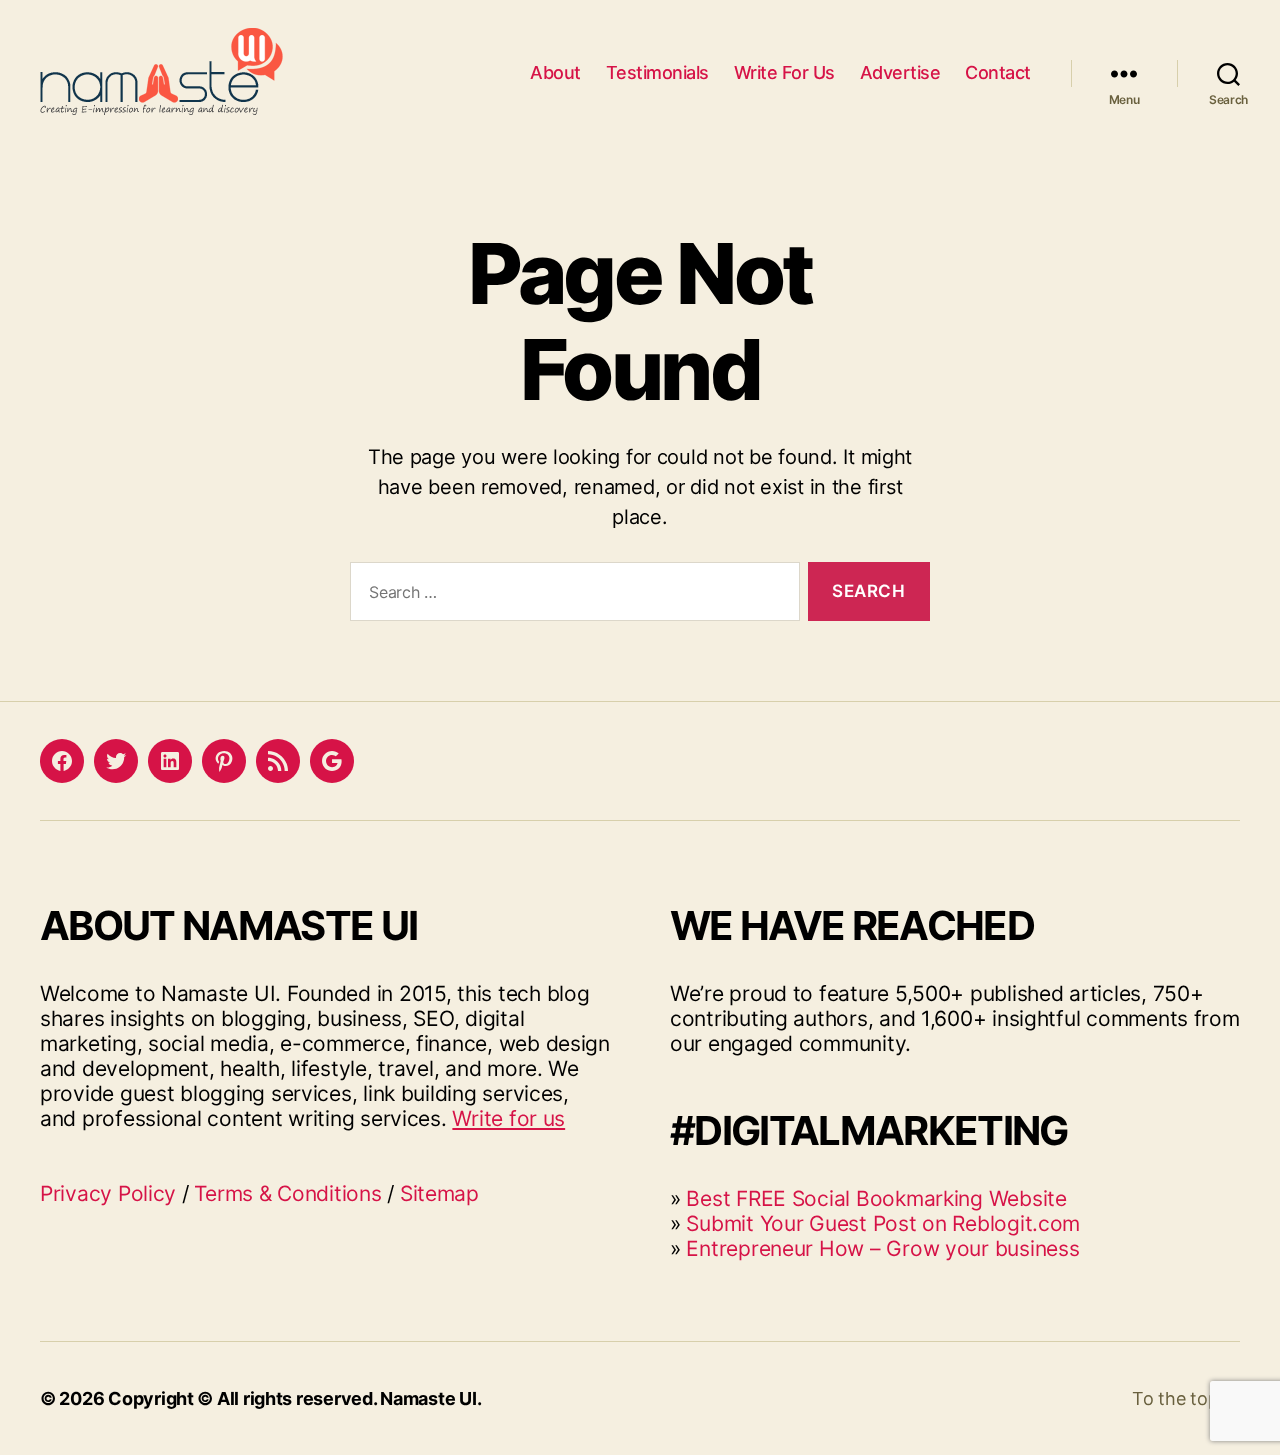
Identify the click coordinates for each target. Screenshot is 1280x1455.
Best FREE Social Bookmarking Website (876, 1198)
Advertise (900, 72)
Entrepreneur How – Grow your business (882, 1248)
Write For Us (784, 72)
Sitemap (439, 1193)
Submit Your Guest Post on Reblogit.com (883, 1223)
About (555, 72)
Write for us (508, 1118)
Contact (998, 72)
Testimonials (657, 72)
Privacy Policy (108, 1193)
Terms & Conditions (287, 1193)
